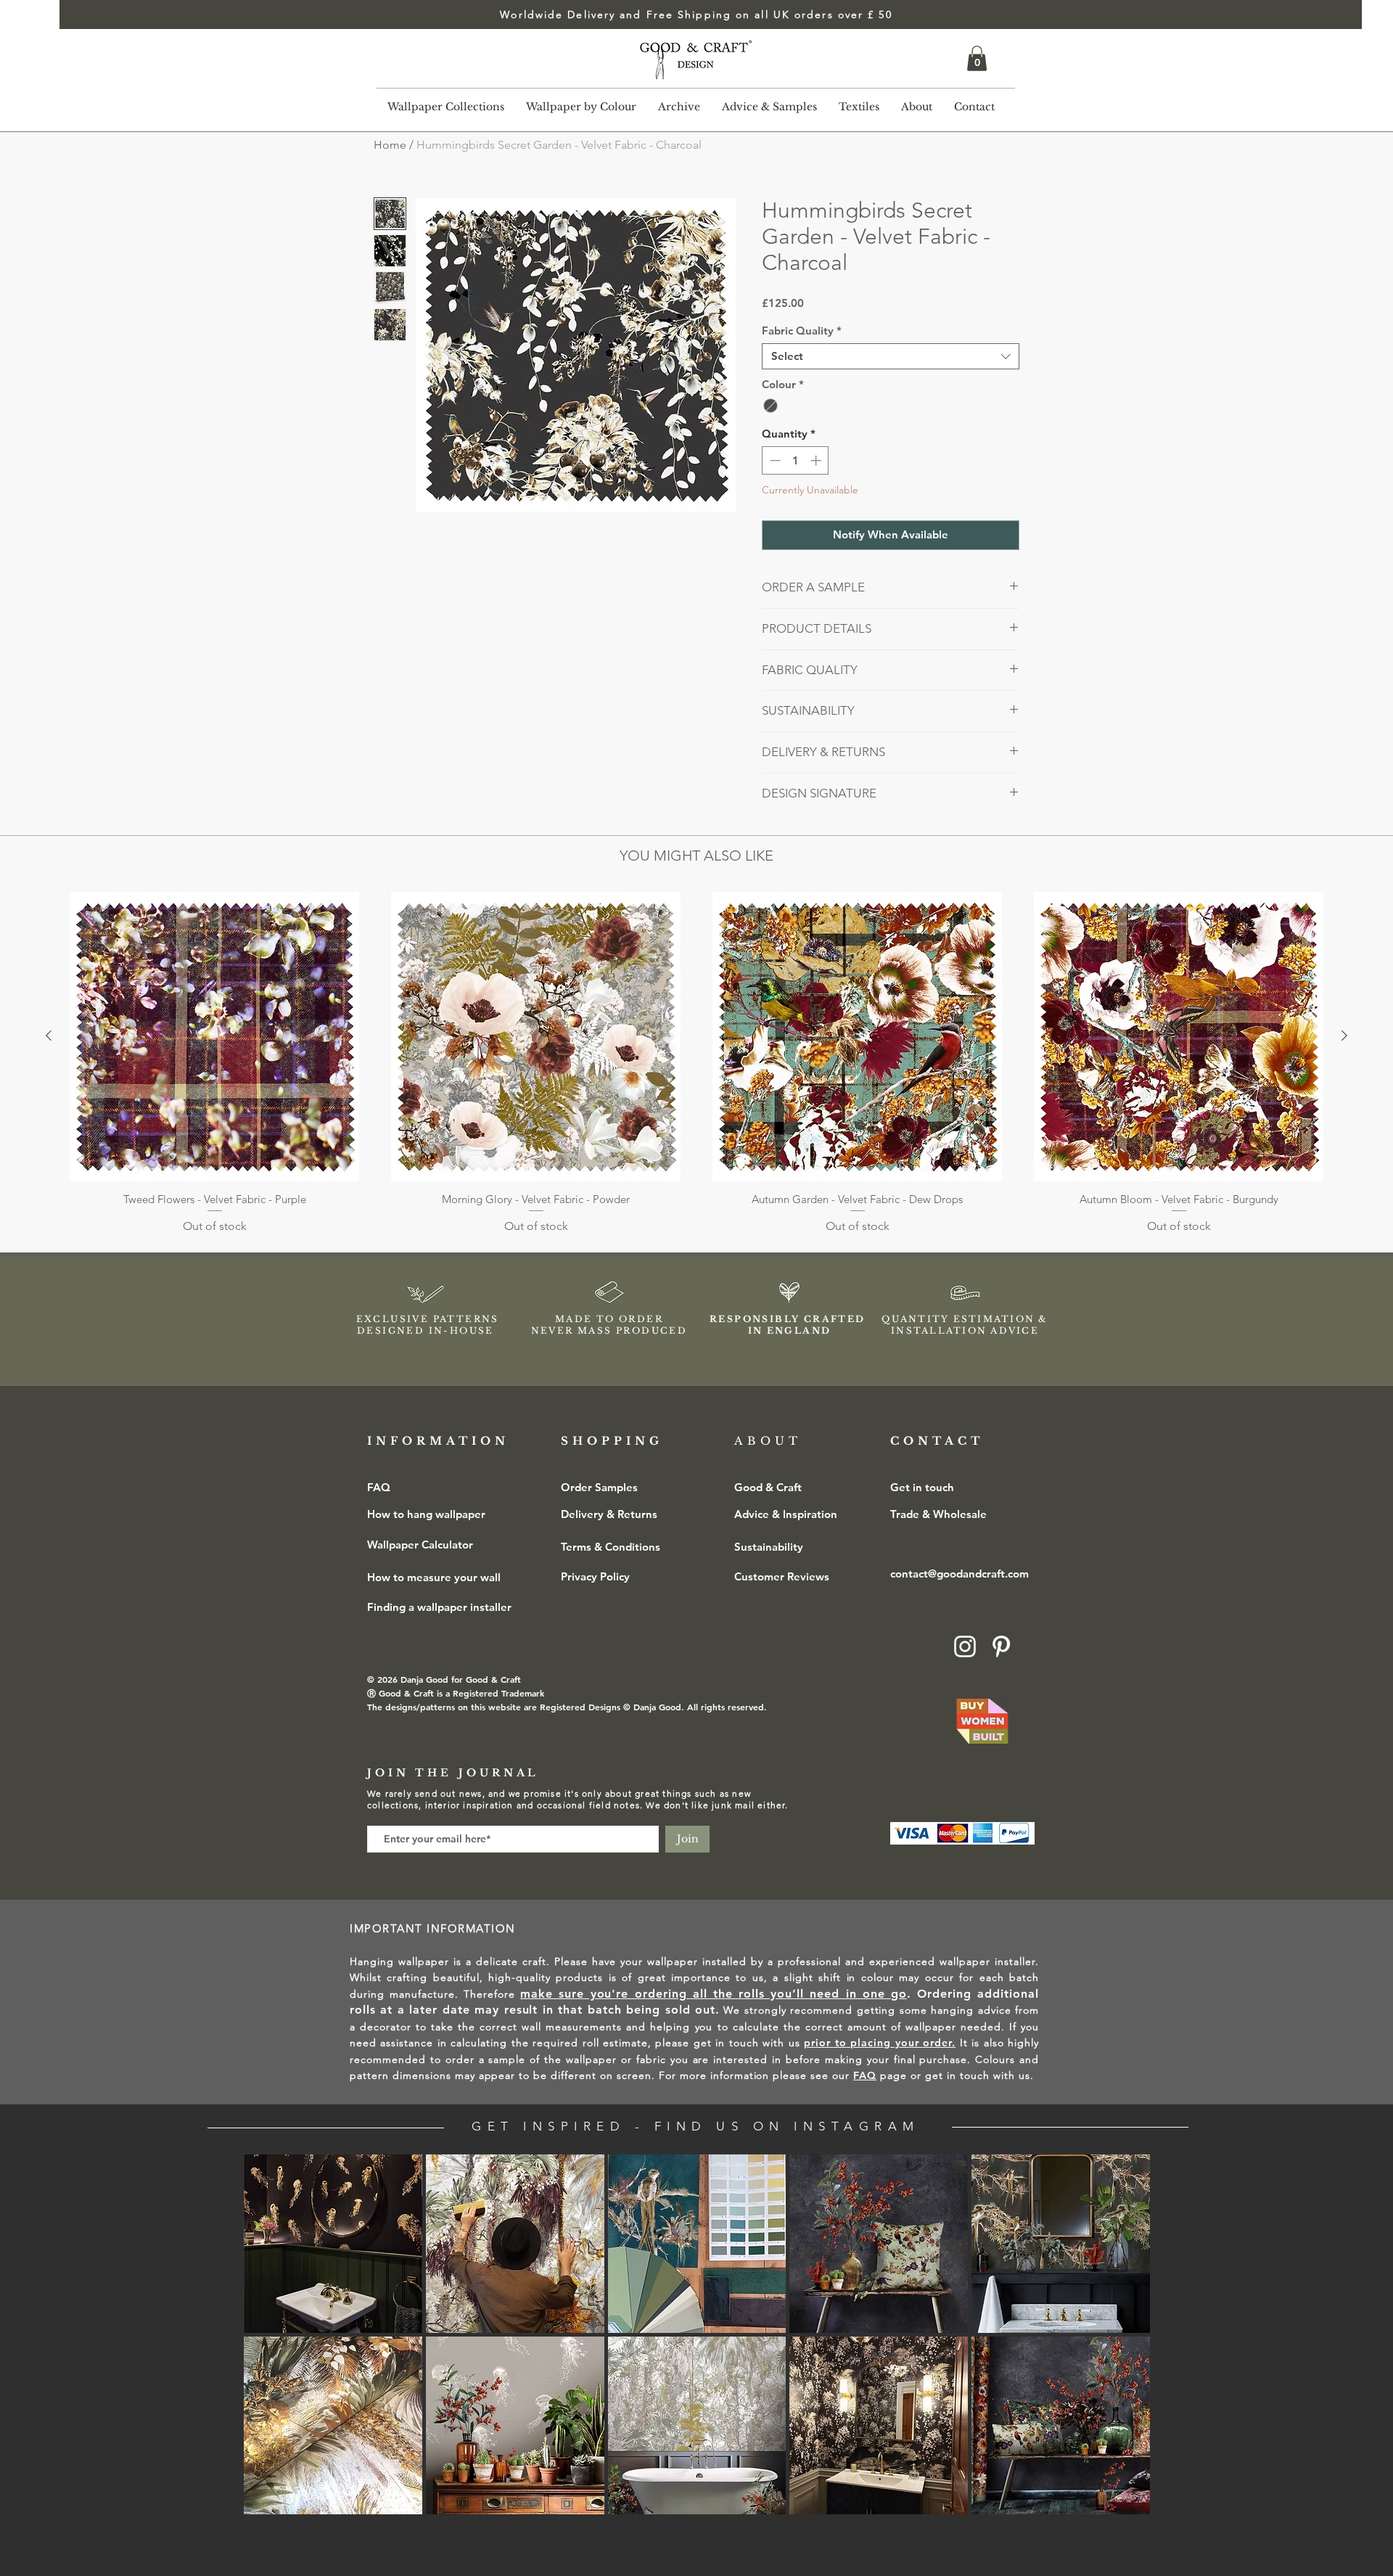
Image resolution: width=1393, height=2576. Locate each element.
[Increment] (817, 460)
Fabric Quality (802, 331)
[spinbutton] (796, 460)
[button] (977, 58)
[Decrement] (774, 460)
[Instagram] (965, 1646)
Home (390, 145)
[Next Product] (1344, 1035)
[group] (696, 1063)
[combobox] (891, 356)
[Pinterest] (1001, 1646)
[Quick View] (214, 1037)
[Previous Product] (49, 1035)
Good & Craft (768, 1487)
